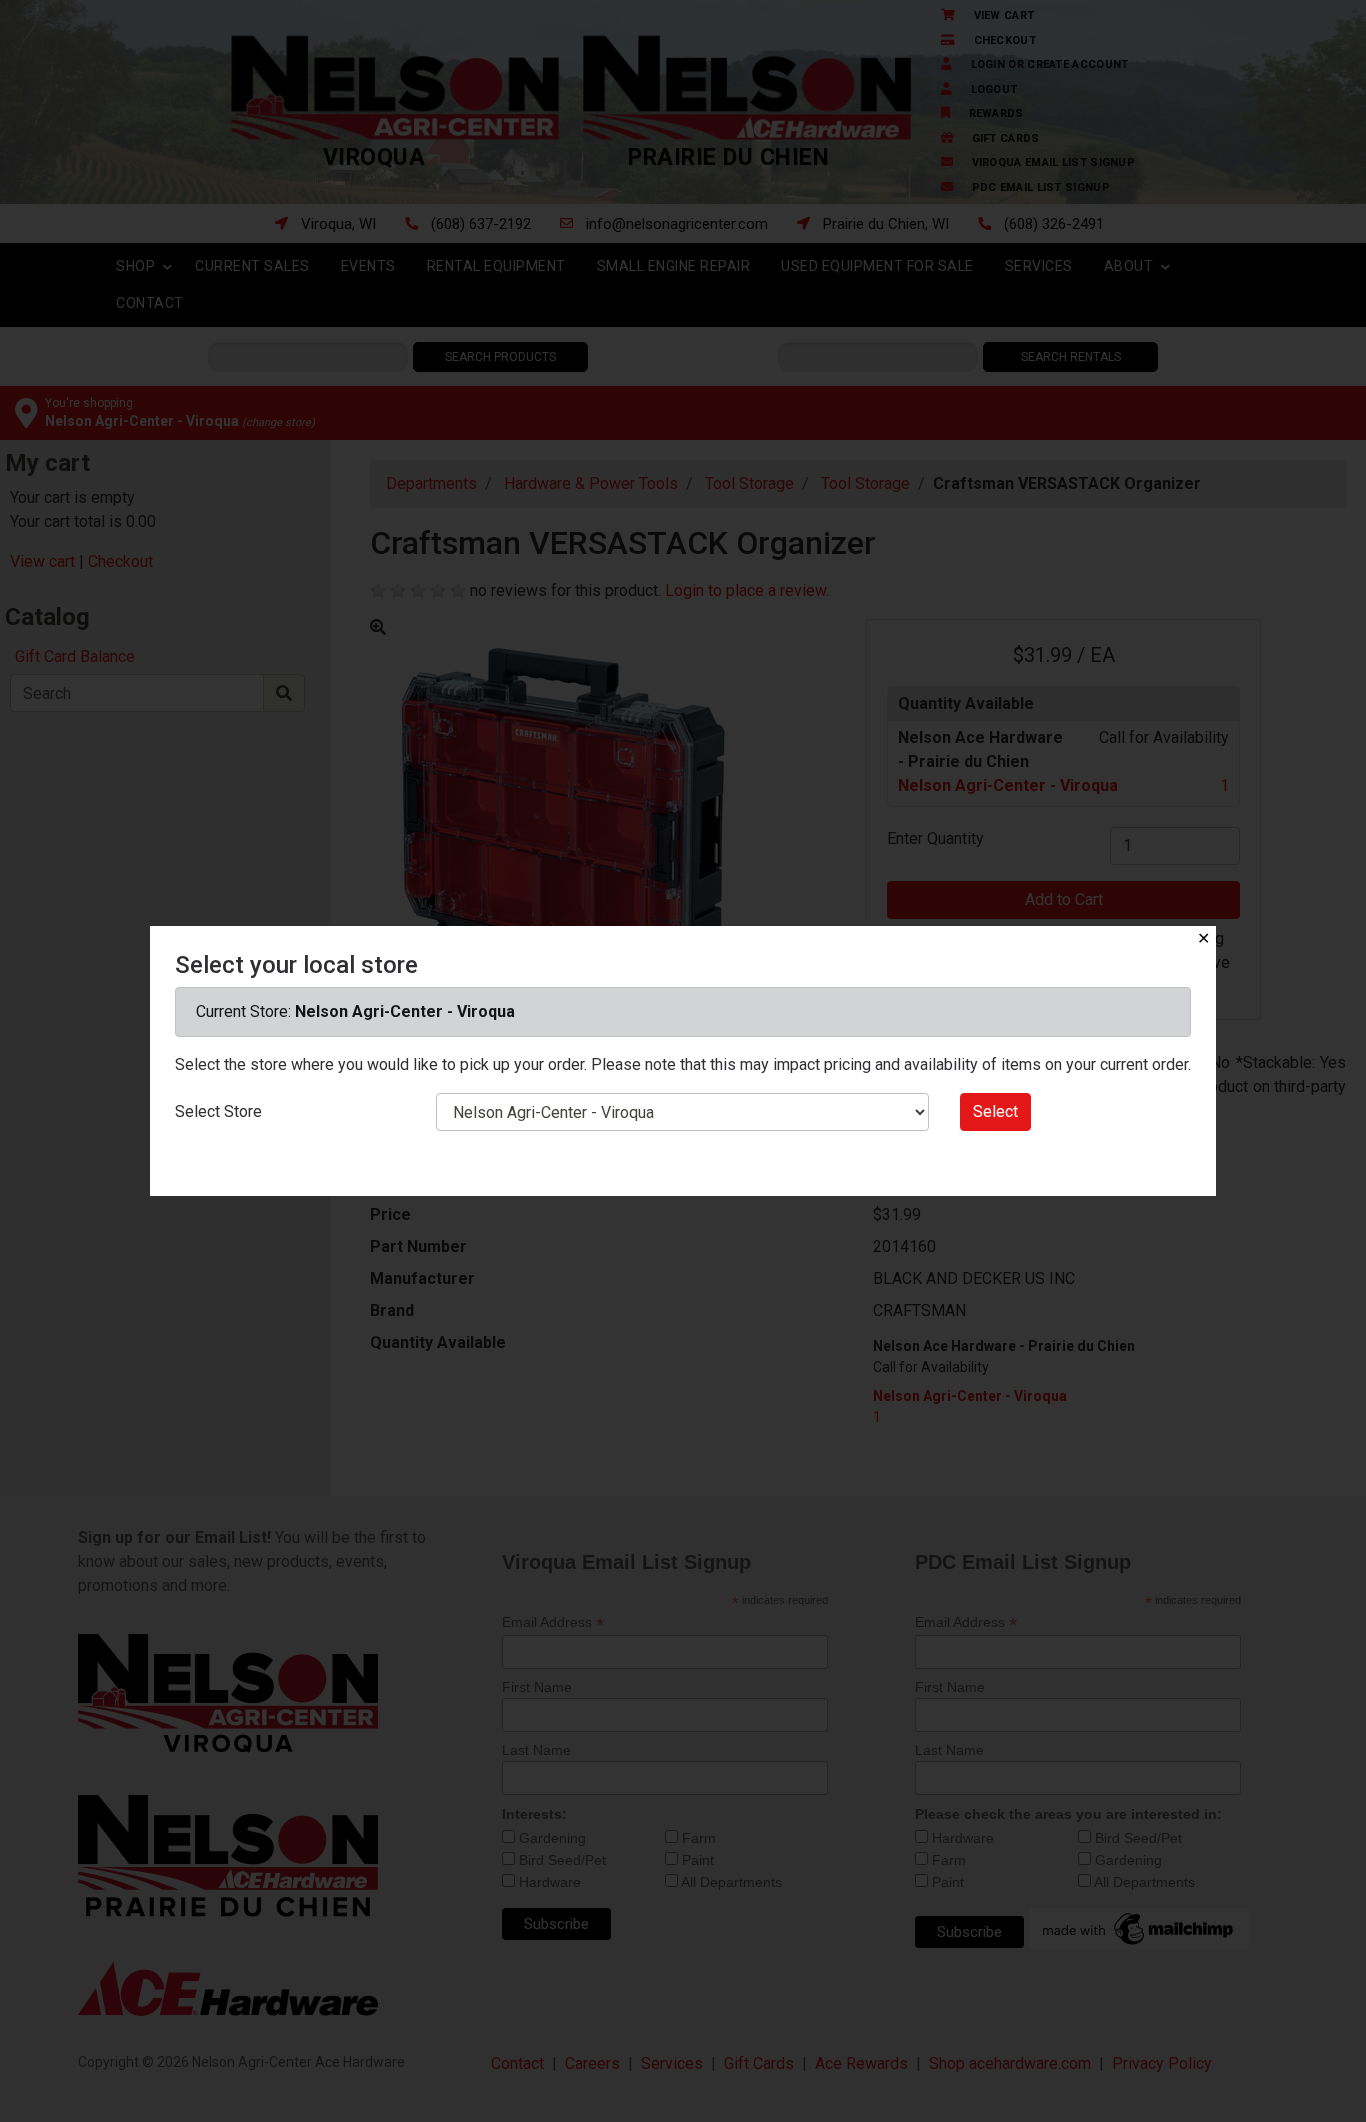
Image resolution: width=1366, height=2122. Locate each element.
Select (995, 1111)
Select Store (218, 1111)
